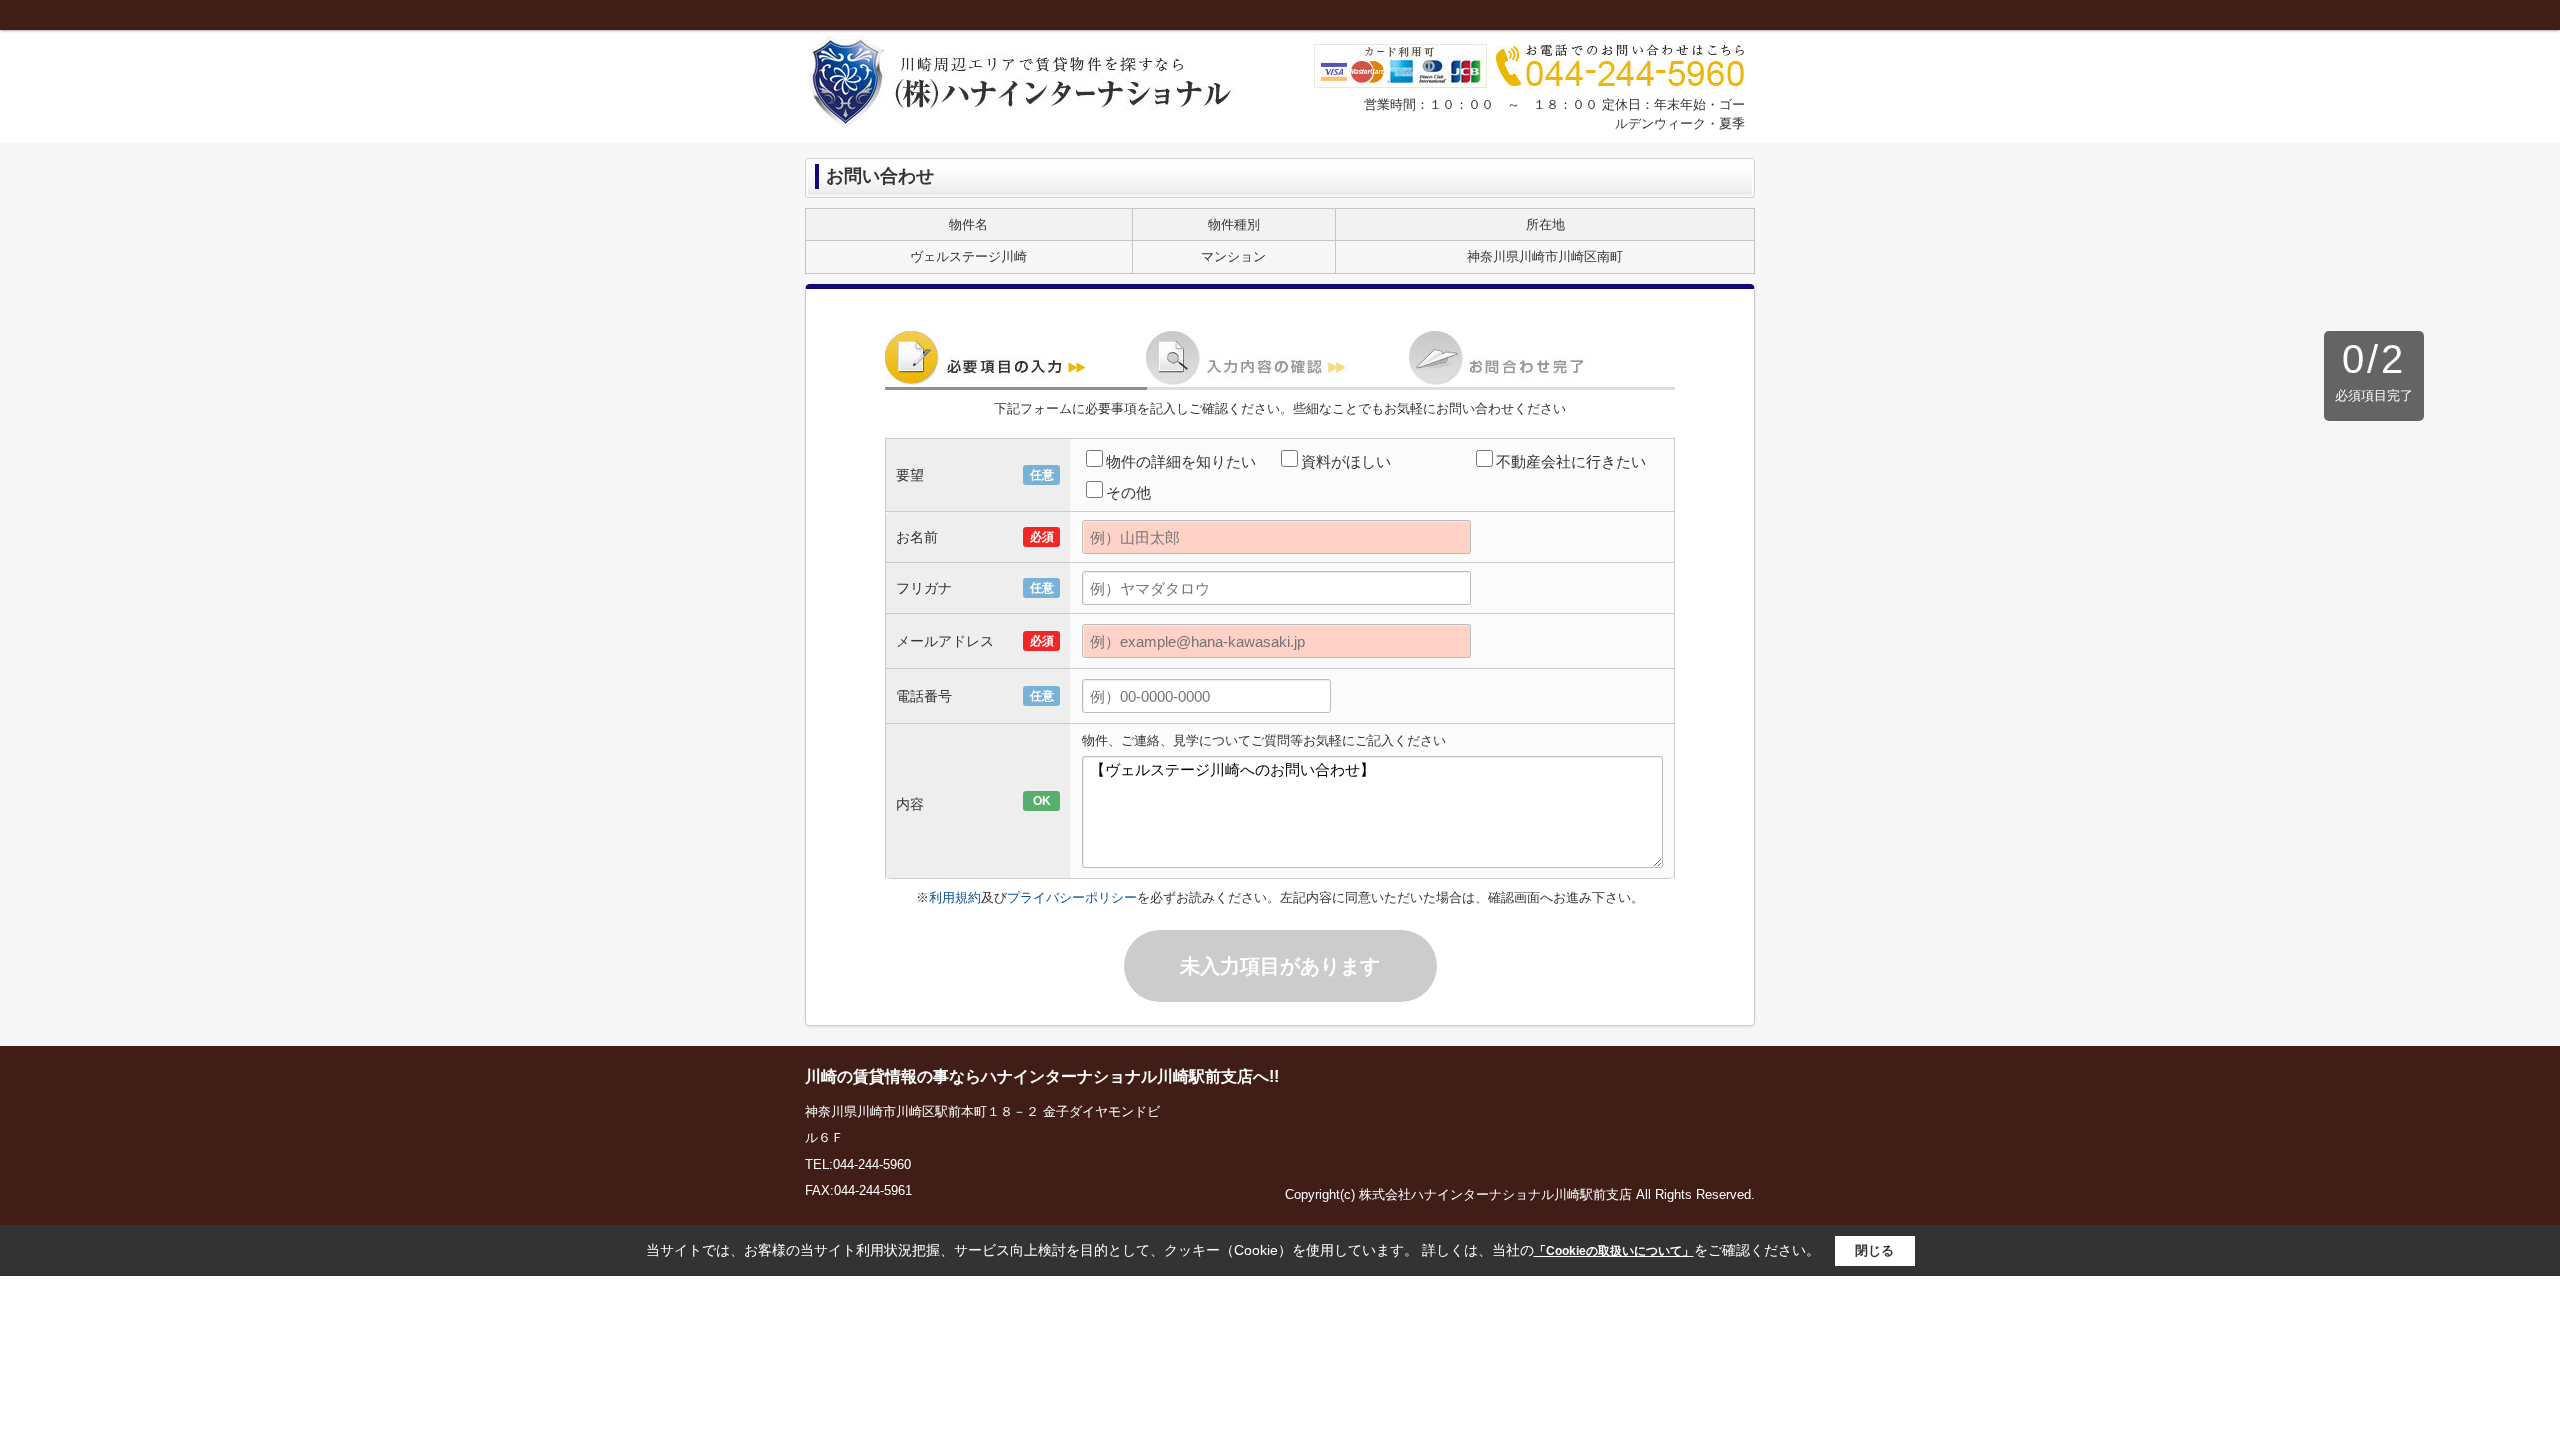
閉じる (1874, 1250)
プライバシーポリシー (1072, 897)
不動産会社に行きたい (1571, 461)
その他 (1128, 492)
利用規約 (955, 897)
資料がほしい (1346, 461)
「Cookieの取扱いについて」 (1614, 1251)
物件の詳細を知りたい (1181, 461)
